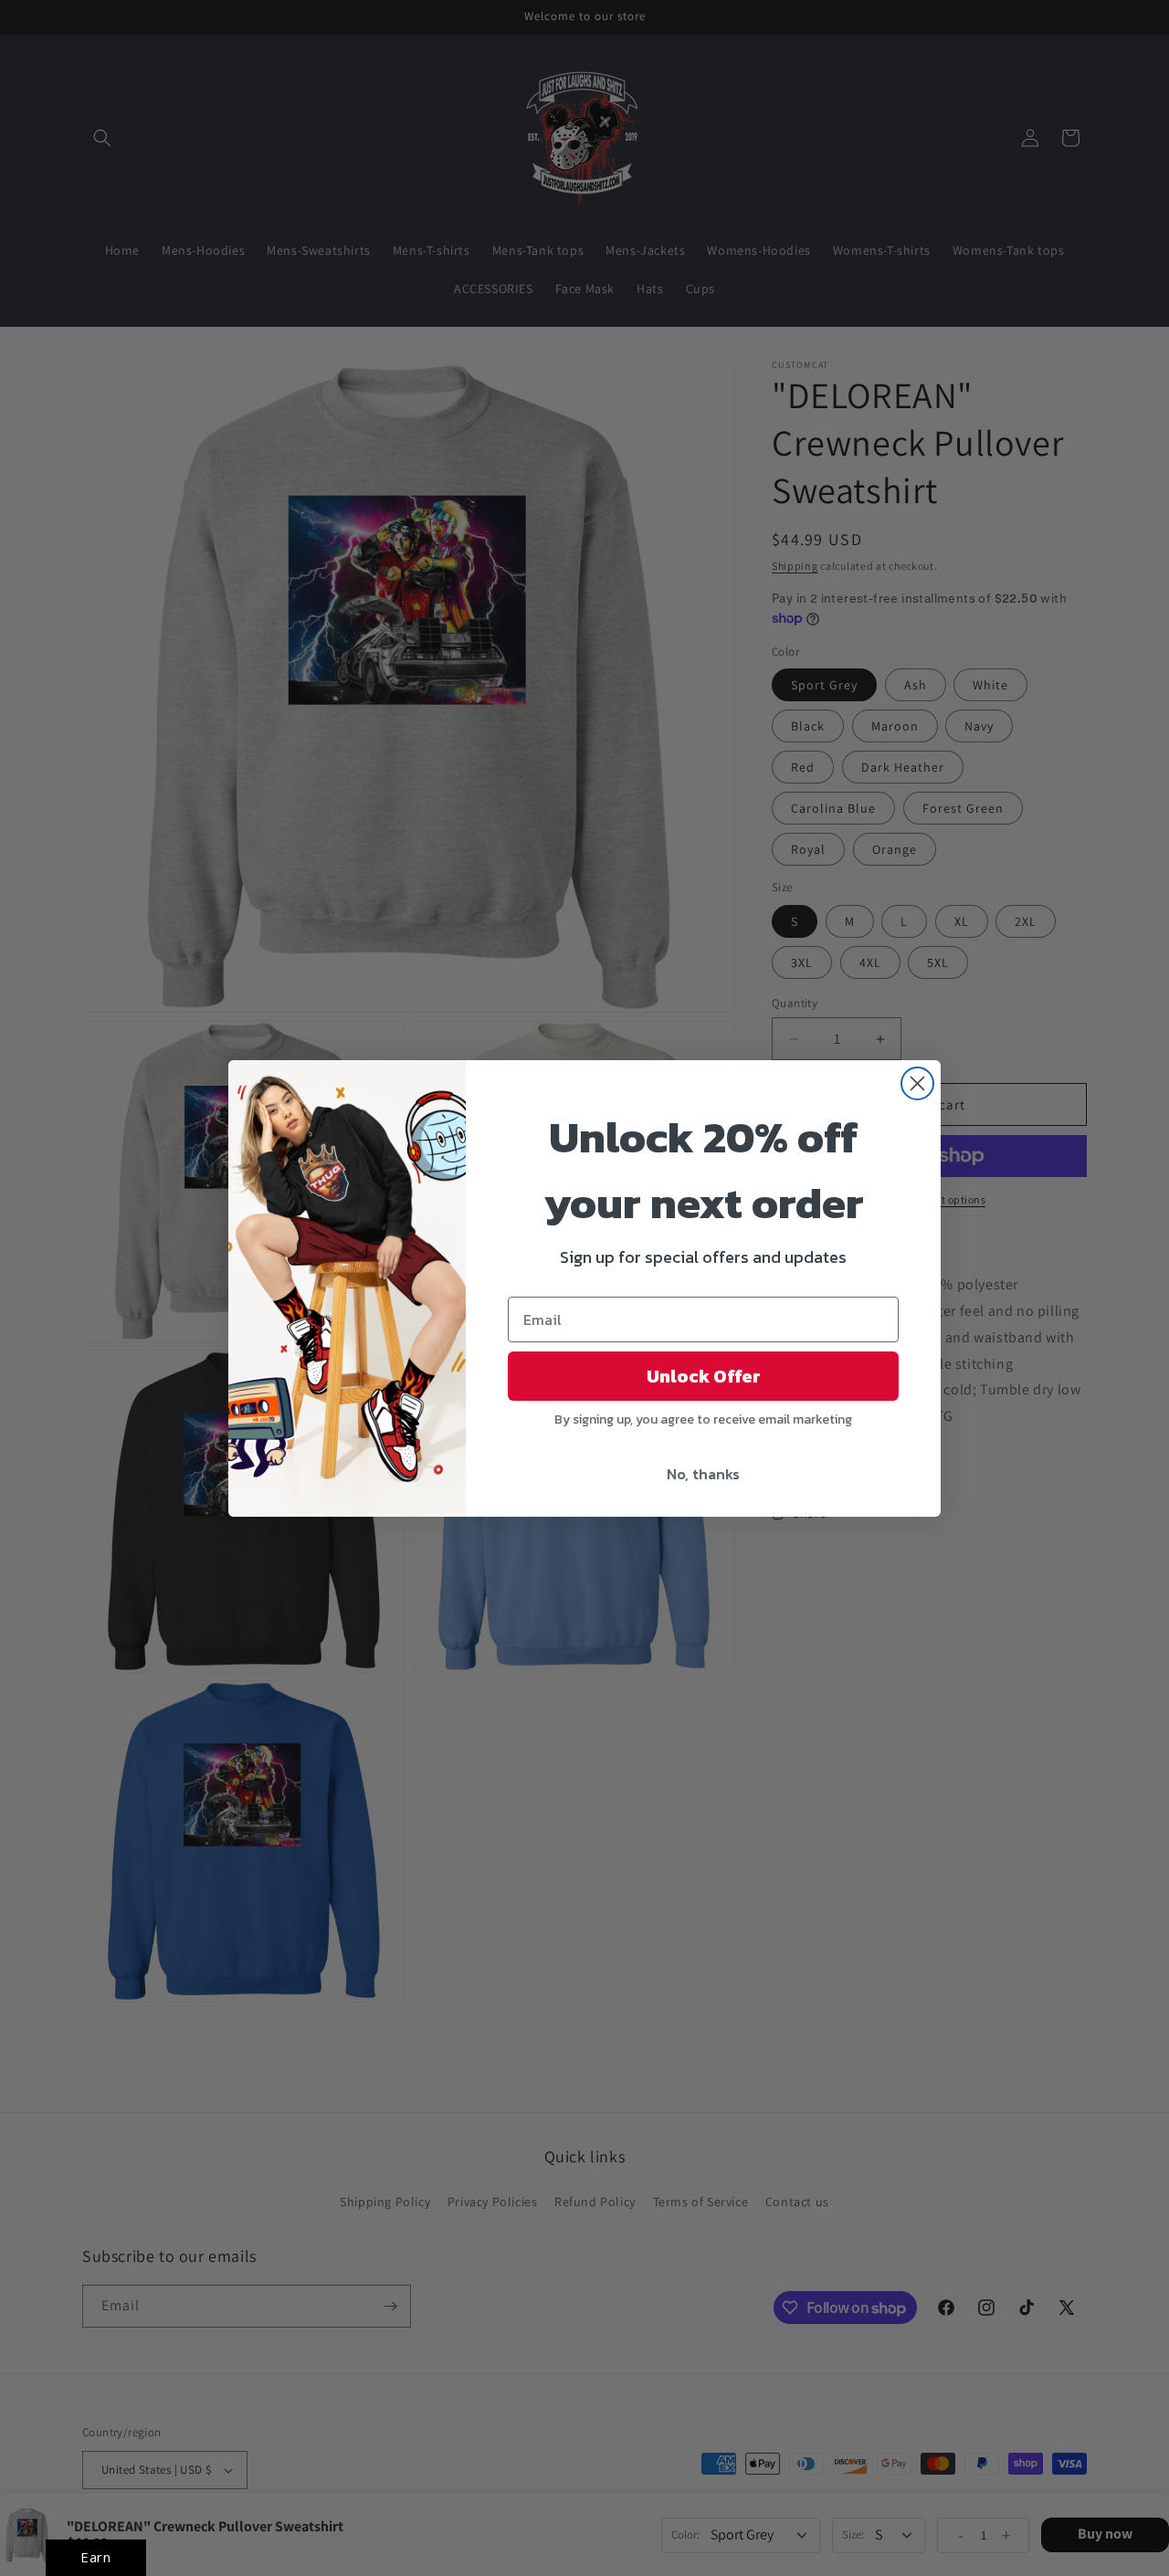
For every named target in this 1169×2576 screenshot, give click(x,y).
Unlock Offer (704, 1376)
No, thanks (703, 1474)
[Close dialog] (917, 1083)
